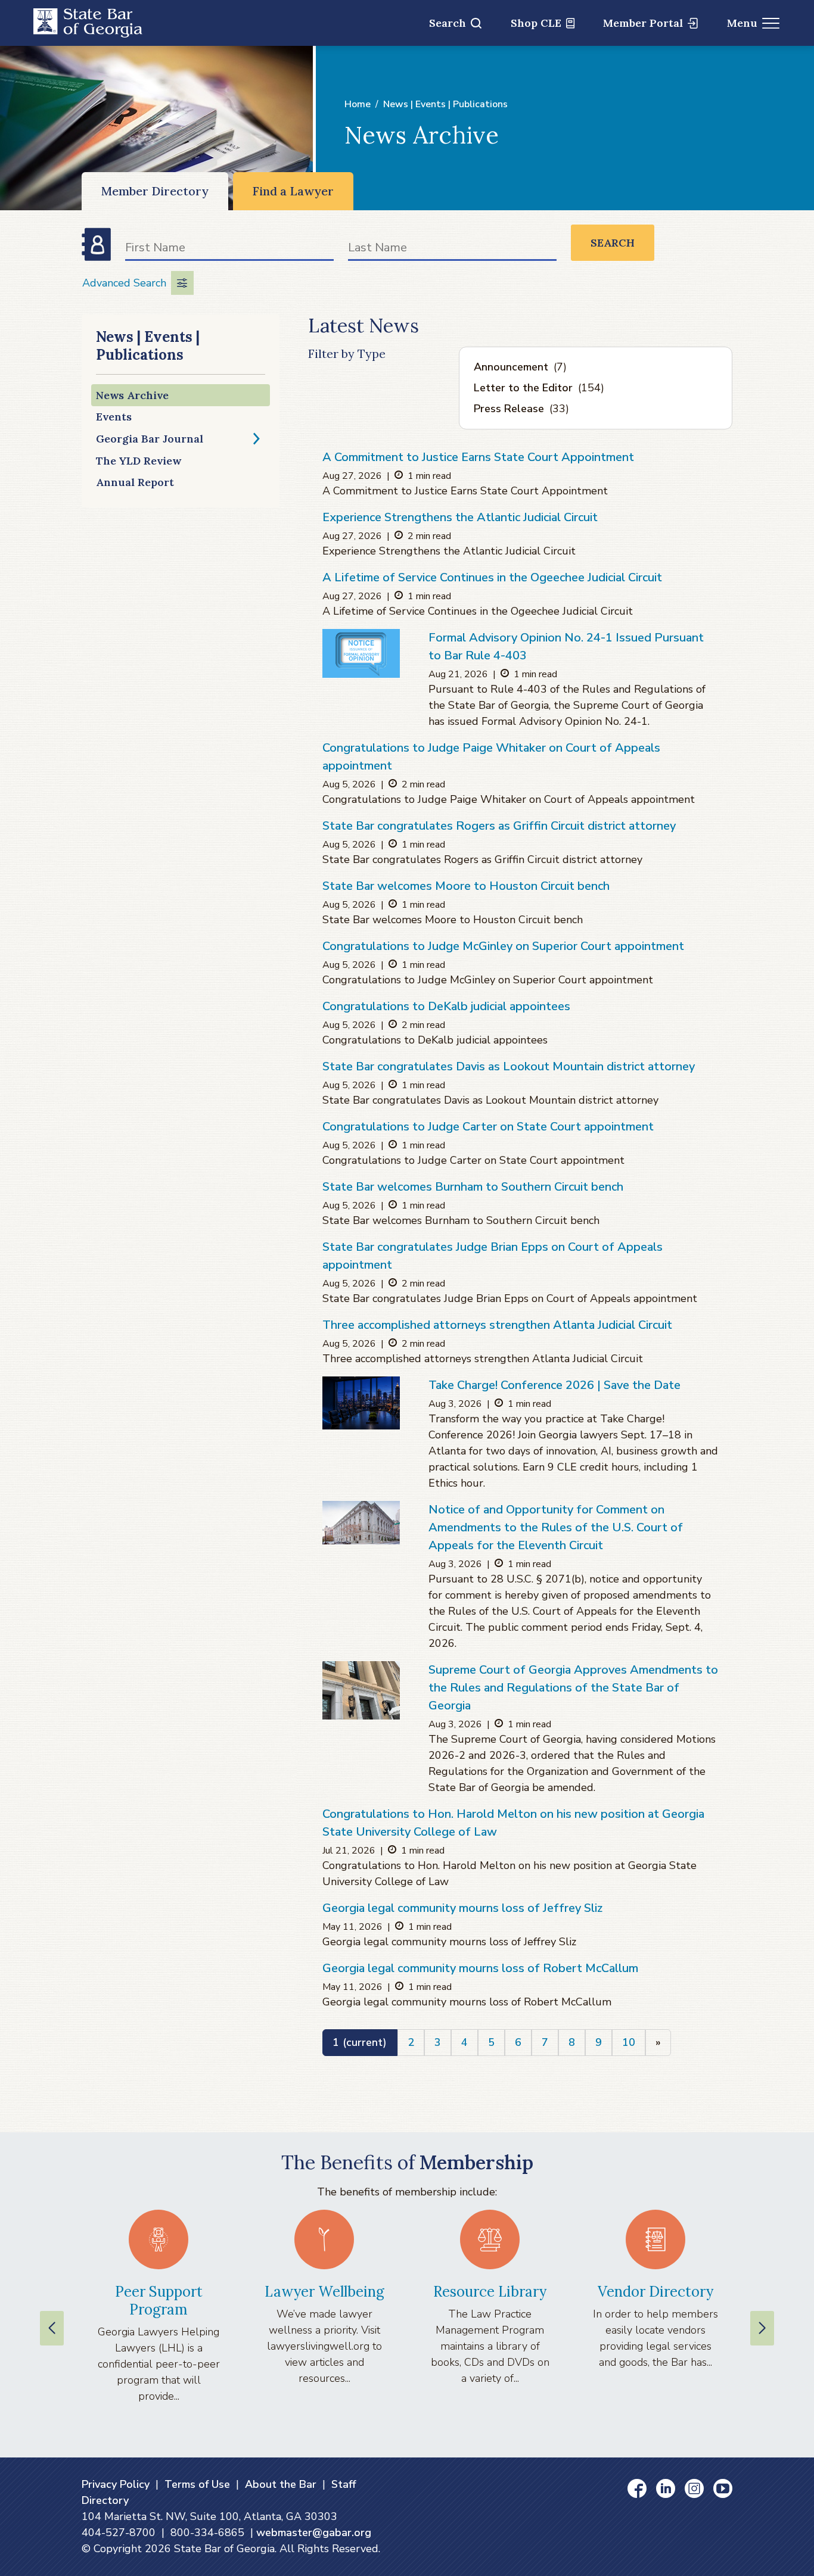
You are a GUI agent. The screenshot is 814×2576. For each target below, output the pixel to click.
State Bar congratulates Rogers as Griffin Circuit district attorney (499, 826)
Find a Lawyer (293, 191)
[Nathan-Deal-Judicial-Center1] (361, 1690)
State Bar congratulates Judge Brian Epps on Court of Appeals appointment (493, 1256)
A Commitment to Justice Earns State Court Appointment (478, 457)
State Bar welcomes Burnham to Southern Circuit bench (473, 1187)
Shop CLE (536, 23)
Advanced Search (124, 283)
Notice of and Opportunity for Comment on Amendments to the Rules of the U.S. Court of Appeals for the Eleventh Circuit (556, 1527)
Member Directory (155, 191)
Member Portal (643, 23)
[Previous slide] (52, 2328)
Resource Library (490, 2292)
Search (448, 23)
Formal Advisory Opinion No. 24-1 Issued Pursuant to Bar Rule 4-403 (566, 647)
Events (114, 417)
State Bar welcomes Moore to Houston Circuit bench (466, 886)
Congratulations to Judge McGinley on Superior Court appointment (503, 946)
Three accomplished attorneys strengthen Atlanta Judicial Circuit (497, 1325)
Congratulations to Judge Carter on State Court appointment (488, 1127)
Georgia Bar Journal (150, 439)
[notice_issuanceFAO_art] (361, 653)
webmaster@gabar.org (314, 2533)
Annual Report (135, 482)
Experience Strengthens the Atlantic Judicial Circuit (460, 517)
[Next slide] (762, 2328)
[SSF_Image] (361, 1403)
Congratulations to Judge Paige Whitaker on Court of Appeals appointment (491, 757)
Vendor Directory (655, 2292)
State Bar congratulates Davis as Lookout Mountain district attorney (509, 1066)
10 (629, 2042)
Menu (742, 23)
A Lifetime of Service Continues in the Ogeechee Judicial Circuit (492, 577)
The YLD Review (139, 461)
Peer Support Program (159, 2301)
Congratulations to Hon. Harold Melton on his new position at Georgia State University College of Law (513, 1823)
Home (358, 104)
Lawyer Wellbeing (324, 2292)
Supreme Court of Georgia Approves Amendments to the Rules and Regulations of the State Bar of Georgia (573, 1688)
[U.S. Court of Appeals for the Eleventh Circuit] (361, 1523)
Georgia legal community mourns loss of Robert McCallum (480, 1968)
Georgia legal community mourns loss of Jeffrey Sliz (462, 1908)
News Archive (132, 395)
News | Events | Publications (445, 104)
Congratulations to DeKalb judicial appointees (446, 1006)
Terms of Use (197, 2484)
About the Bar (281, 2484)
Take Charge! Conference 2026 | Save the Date (554, 1385)
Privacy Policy (116, 2484)
